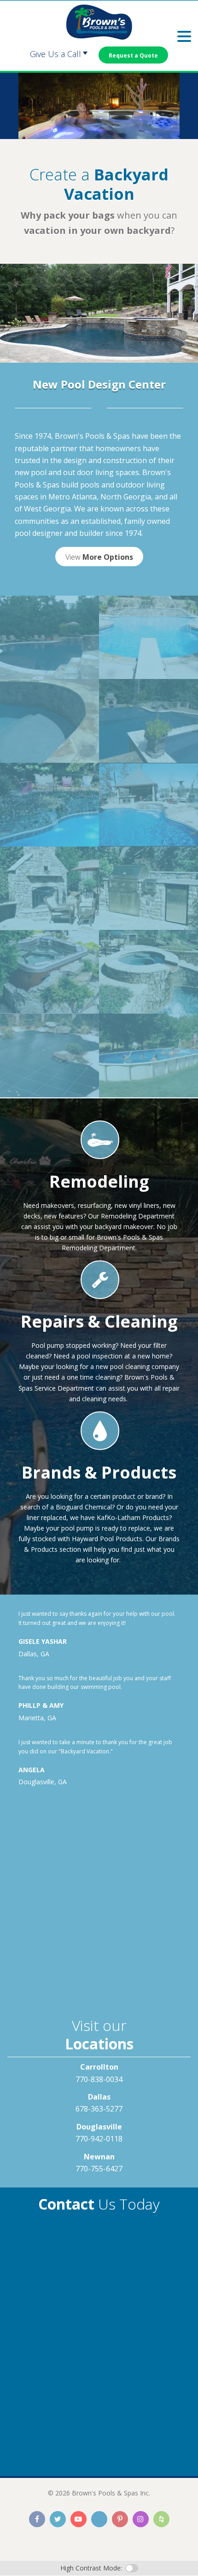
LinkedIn (99, 2519)
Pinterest (120, 2519)
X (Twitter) (58, 2519)
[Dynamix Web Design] (99, 2546)
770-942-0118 (99, 2133)
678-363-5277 (99, 2103)
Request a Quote (133, 55)
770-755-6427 (99, 2163)
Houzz (161, 2519)
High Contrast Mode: (91, 2568)
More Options (99, 557)
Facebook (37, 2519)
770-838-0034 (99, 2073)
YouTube (79, 2519)
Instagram (141, 2519)
